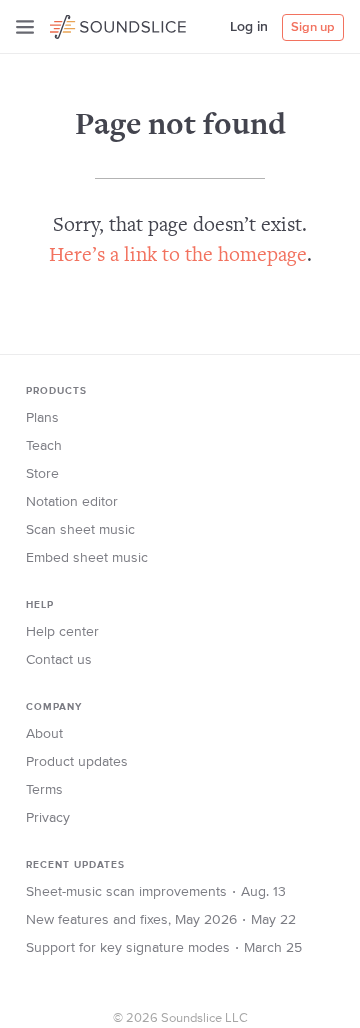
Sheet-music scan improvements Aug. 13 (156, 892)
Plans (42, 418)
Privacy (48, 818)
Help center (62, 632)
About (44, 734)
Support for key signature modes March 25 (164, 948)
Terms (44, 790)
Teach (44, 446)
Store (42, 474)
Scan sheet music (80, 530)
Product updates (77, 762)
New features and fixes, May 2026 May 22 (161, 920)
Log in (249, 27)
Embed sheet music (87, 558)
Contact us (59, 660)
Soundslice (88, 24)
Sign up (313, 27)
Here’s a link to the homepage (178, 256)
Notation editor (72, 502)
